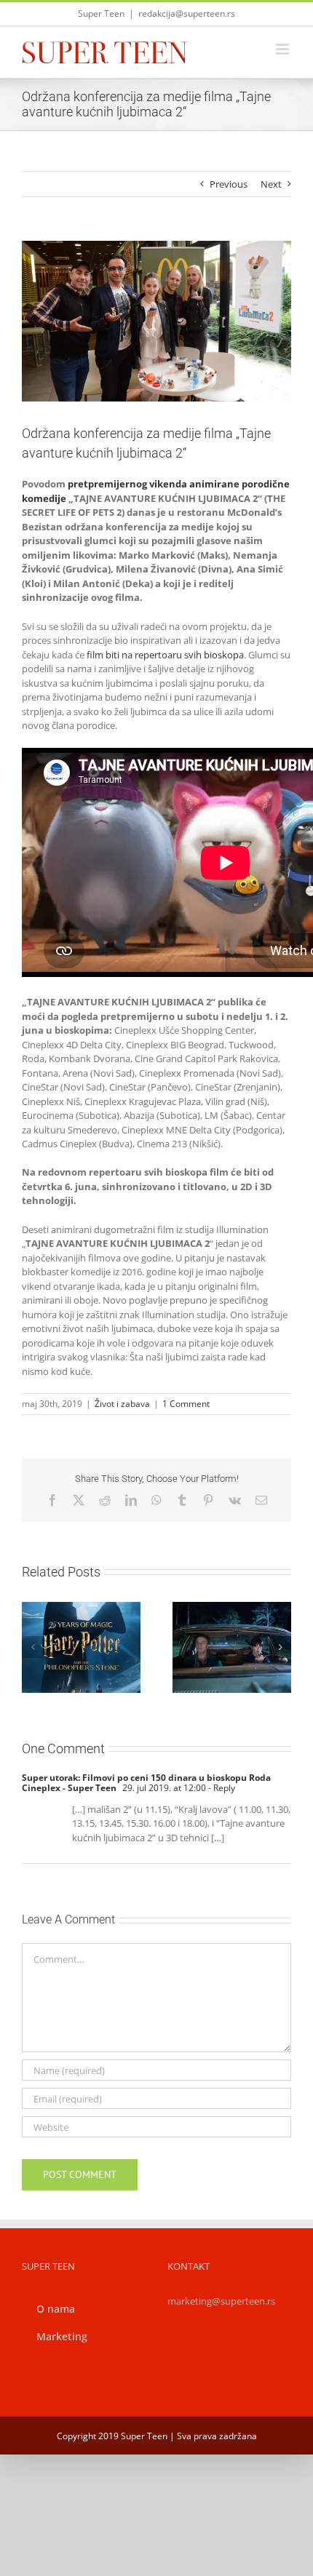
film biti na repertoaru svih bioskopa (165, 655)
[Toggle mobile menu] (284, 49)
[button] (33, 1647)
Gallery (98, 1607)
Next (271, 184)
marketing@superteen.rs (221, 2301)
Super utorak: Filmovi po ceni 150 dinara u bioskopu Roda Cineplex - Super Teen (146, 1783)
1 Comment (186, 1404)
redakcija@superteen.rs (187, 13)
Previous (229, 184)
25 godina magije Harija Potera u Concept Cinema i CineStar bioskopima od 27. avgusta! (64, 1607)
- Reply (221, 1788)
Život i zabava (122, 1404)
